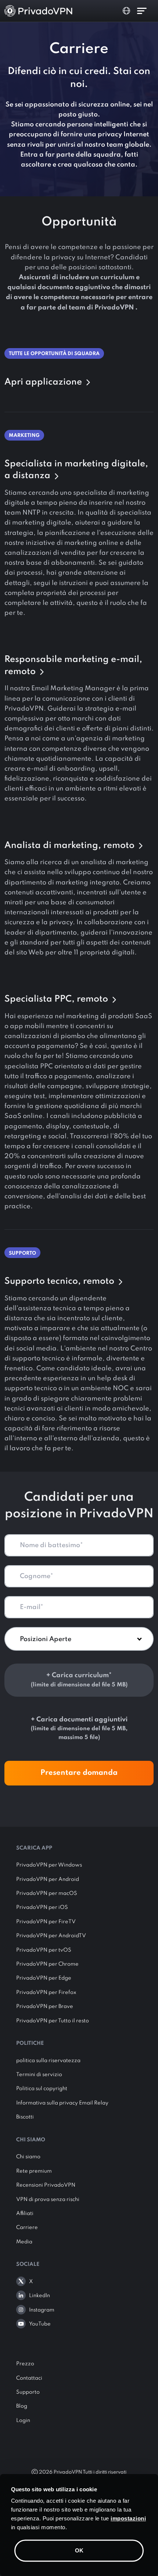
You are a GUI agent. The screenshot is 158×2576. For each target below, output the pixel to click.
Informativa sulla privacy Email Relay (62, 2103)
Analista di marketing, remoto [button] (71, 846)
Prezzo (25, 2364)
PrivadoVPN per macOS (47, 1893)
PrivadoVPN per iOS (42, 1907)
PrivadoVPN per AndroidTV (51, 1936)
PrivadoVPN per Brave (45, 2007)
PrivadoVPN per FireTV (46, 1922)
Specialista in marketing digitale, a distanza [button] (76, 470)
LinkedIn (39, 2296)
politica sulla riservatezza (48, 2061)
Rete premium (34, 2171)
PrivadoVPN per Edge (44, 1978)
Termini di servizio (39, 2075)
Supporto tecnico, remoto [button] (60, 1281)
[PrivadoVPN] (38, 11)
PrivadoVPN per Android (48, 1879)
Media (24, 2242)
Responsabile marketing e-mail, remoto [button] (73, 666)
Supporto (28, 2392)
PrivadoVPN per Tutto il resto (53, 2021)
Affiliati (25, 2214)
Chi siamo (28, 2157)
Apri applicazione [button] (44, 382)
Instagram (42, 2310)
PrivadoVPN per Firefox (46, 1993)
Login (23, 2421)
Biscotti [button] (25, 2117)
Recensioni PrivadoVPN (46, 2185)
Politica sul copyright (42, 2089)
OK (79, 2550)
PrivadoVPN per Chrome (47, 1964)
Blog (22, 2406)
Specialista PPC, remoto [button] (57, 999)
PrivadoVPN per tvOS (44, 1950)
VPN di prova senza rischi (48, 2200)
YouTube (40, 2324)
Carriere (27, 2228)
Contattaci (29, 2378)
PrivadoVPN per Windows (49, 1865)
